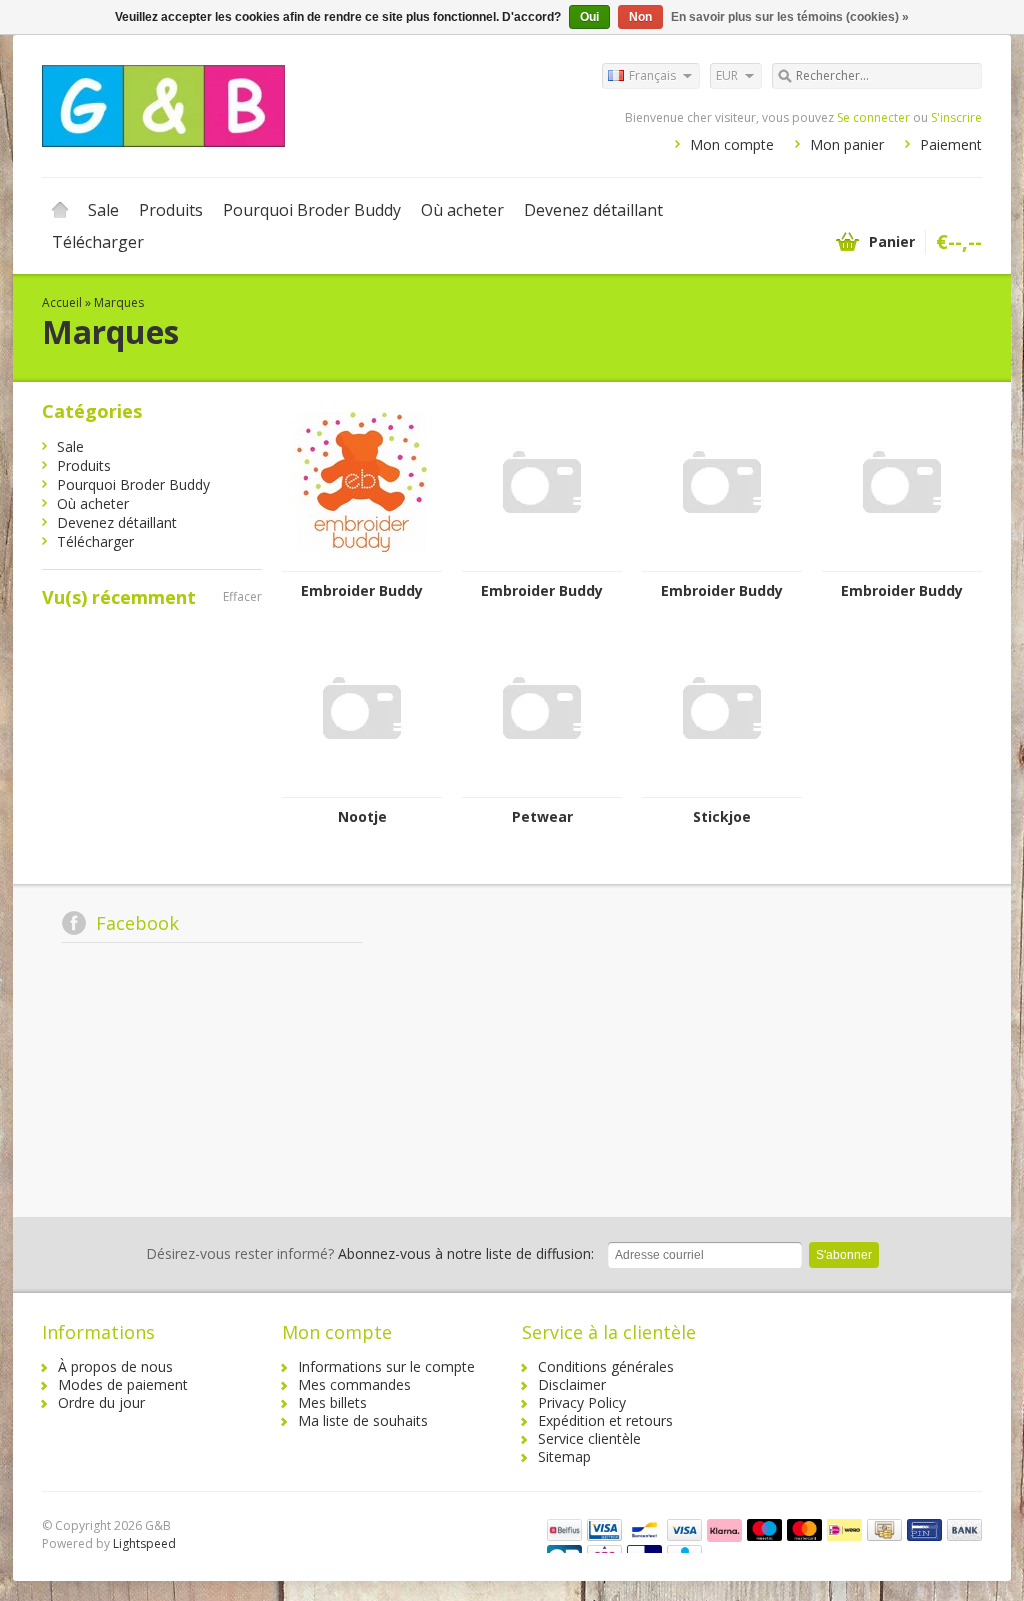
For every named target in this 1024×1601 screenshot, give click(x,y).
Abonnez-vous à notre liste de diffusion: (370, 1253)
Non (640, 17)
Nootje (362, 817)
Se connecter (873, 117)
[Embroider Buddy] (362, 561)
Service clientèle (589, 1438)
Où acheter (462, 210)
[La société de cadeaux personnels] (277, 105)
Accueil (60, 210)
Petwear (542, 817)
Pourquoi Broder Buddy (312, 210)
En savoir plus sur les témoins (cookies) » (790, 17)
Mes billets (332, 1402)
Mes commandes (354, 1384)
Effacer (242, 596)
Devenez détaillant (593, 210)
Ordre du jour (101, 1402)
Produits (171, 210)
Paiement (951, 144)
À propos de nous (115, 1366)
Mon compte (732, 144)
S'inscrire (956, 117)
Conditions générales (606, 1366)
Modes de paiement (123, 1384)
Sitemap (564, 1456)
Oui (589, 17)
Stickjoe (722, 817)
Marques (119, 302)
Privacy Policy (582, 1402)
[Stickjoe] (722, 787)
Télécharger (98, 242)
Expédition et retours (605, 1420)
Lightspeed (144, 1543)
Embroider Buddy (362, 591)
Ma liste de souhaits (363, 1420)
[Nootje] (362, 787)
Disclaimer (572, 1384)
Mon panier (847, 144)
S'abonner (844, 1255)
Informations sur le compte (386, 1366)
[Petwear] (542, 787)
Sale (103, 210)
